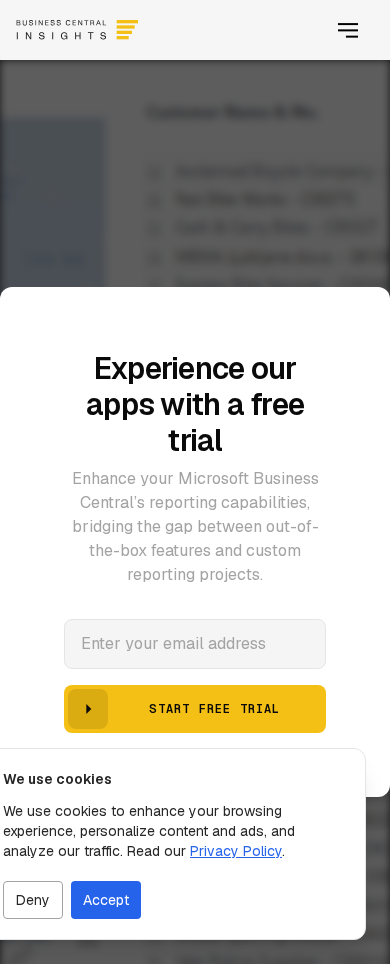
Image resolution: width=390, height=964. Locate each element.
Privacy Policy (236, 851)
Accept (106, 900)
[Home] (77, 30)
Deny (33, 900)
